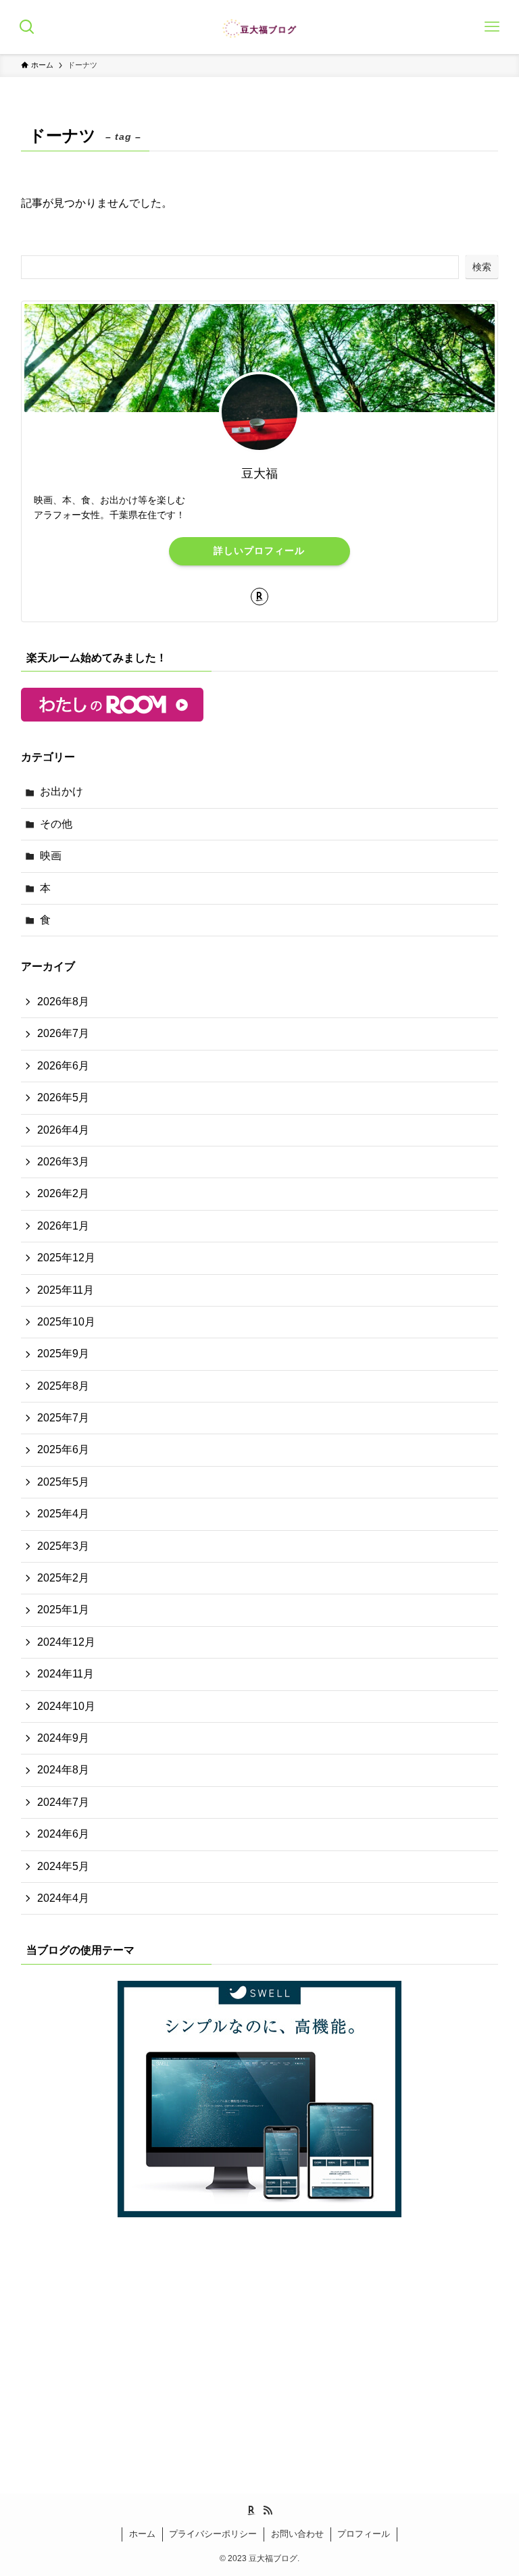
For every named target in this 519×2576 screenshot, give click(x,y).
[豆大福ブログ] (259, 27)
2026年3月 (63, 1162)
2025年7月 (63, 1418)
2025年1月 (63, 1610)
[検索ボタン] (27, 27)
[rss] (268, 2510)
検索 (482, 267)
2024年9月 (63, 1738)
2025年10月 (66, 1322)
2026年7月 (63, 1033)
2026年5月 (63, 1097)
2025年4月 (63, 1514)
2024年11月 (66, 1674)
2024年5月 (63, 1866)
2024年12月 (66, 1642)
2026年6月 (63, 1066)
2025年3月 (63, 1546)
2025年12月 (66, 1258)
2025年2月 (63, 1578)
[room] (259, 597)
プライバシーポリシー (213, 2534)
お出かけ (61, 791)
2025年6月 (63, 1449)
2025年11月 (66, 1290)
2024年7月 (63, 1802)
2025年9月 (63, 1354)
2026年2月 (63, 1193)
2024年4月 (63, 1898)
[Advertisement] (260, 2334)
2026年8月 (63, 1002)
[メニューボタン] (492, 27)
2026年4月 (63, 1130)
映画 (51, 856)
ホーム (142, 2534)
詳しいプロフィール (259, 551)
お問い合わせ (297, 2534)
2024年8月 (63, 1770)
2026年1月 (63, 1226)
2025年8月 (63, 1386)
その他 (56, 824)
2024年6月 (63, 1834)
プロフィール (364, 2534)
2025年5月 (63, 1482)
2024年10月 (66, 1706)
